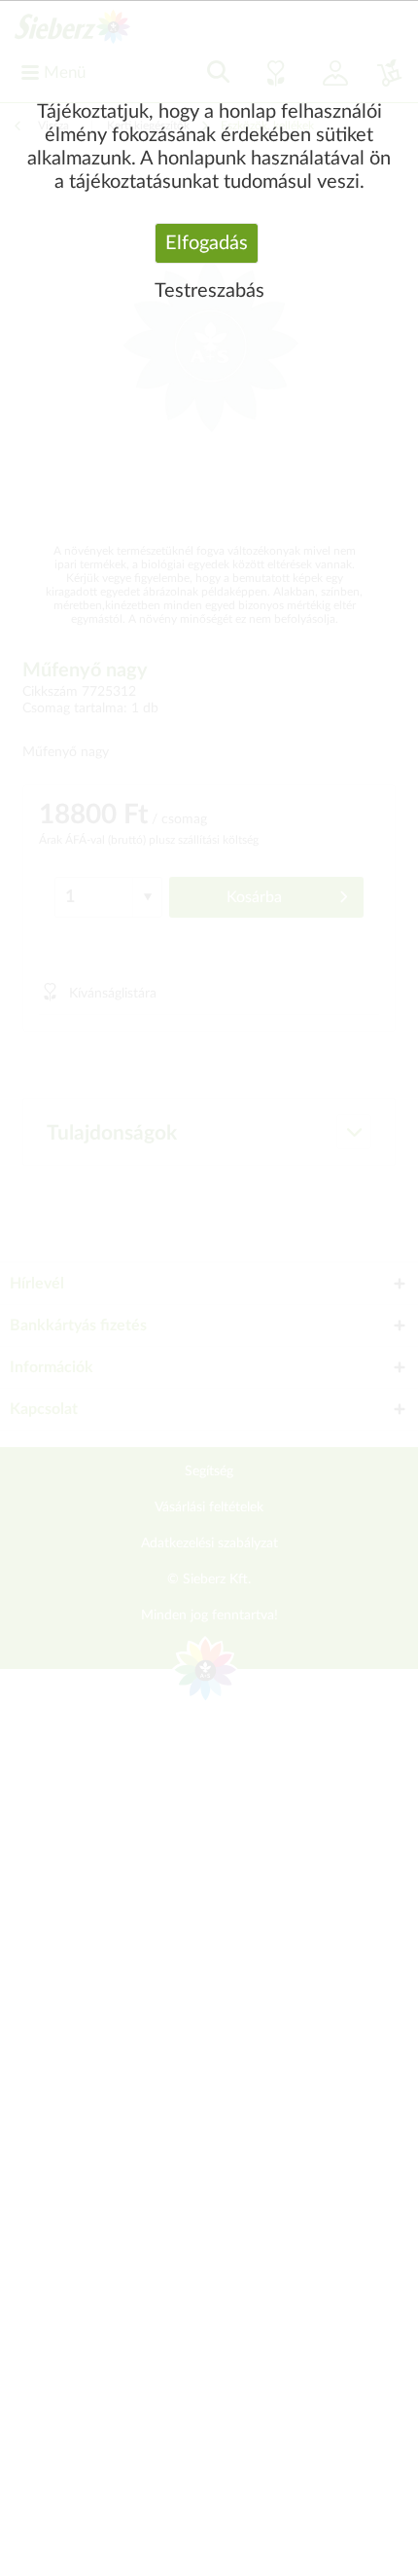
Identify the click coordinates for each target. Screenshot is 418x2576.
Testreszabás (209, 291)
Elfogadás (207, 243)
